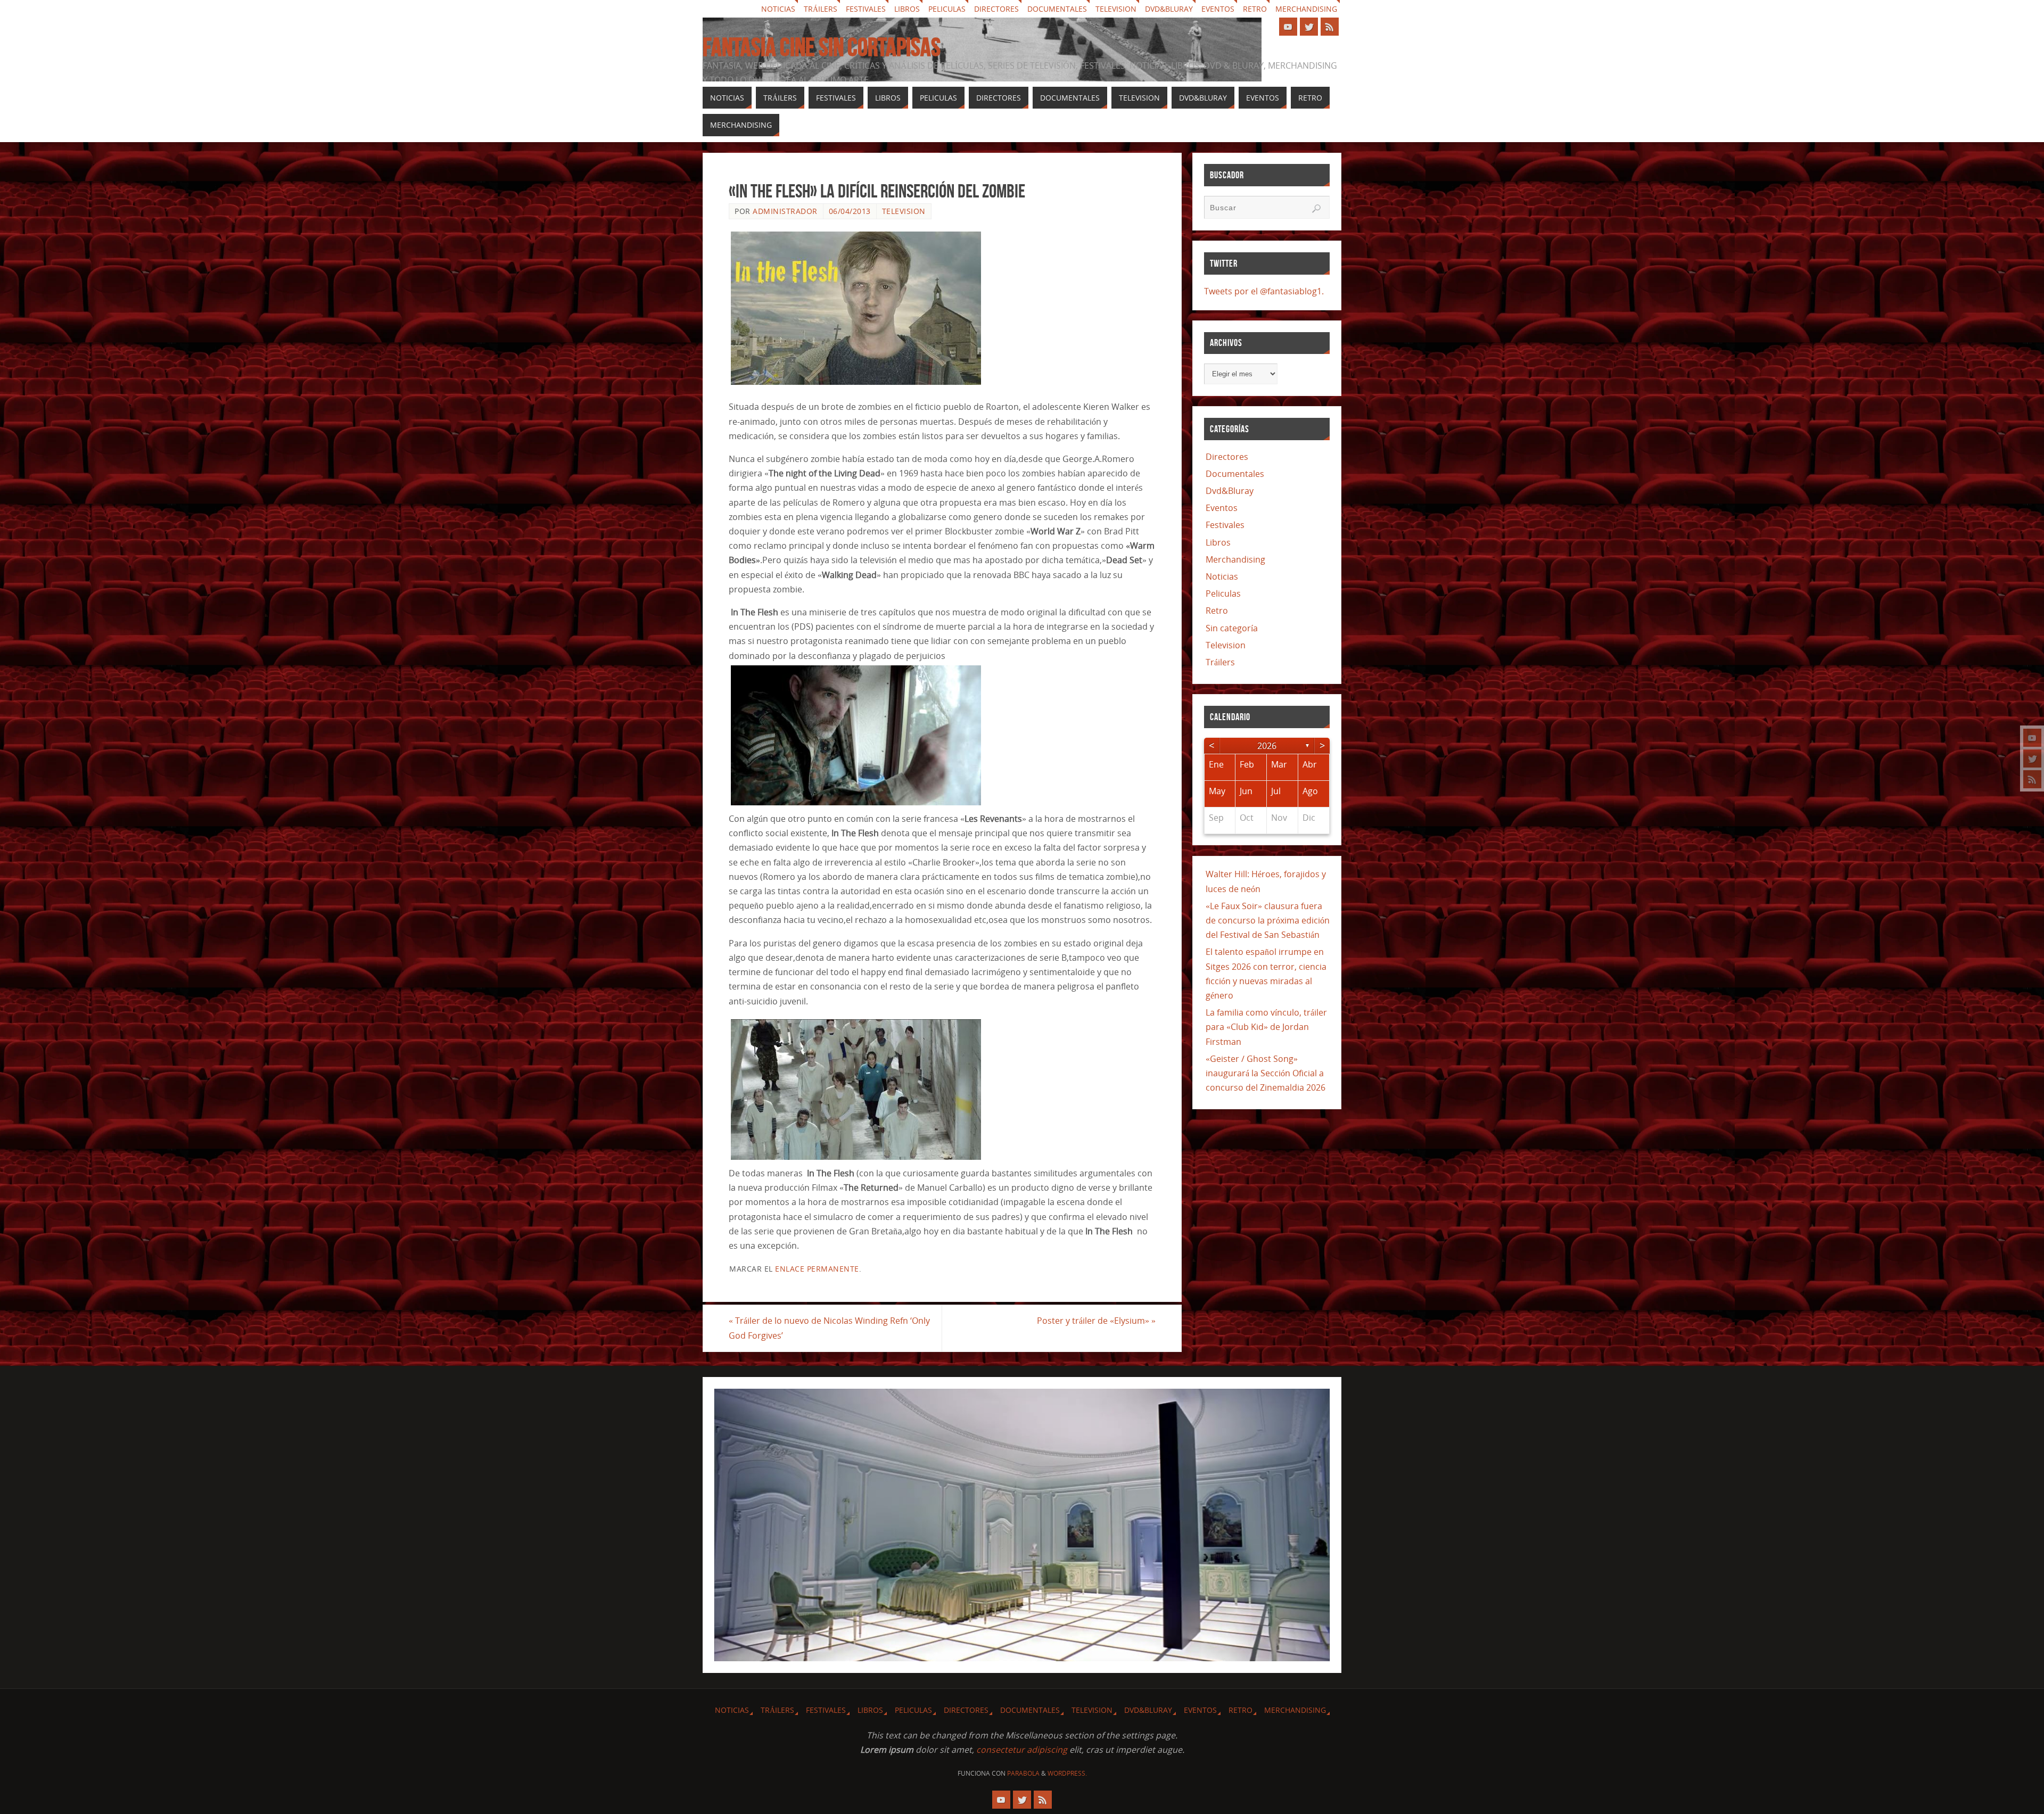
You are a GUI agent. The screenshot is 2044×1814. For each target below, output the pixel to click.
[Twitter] (2032, 758)
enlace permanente (817, 1269)
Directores (996, 9)
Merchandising (1306, 9)
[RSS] (2032, 779)
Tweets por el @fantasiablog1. (1264, 291)
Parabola (1023, 1773)
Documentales (1057, 9)
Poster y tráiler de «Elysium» (1096, 1321)
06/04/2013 (850, 211)
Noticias (778, 9)
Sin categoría (1232, 628)
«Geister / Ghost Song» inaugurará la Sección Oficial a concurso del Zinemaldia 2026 (1266, 1073)
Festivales (866, 9)
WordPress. (1067, 1773)
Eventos (1218, 9)
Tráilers (821, 9)
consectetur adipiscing (1022, 1750)
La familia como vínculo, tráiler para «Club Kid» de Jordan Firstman (1266, 1027)
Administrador (785, 211)
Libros (907, 9)
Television (1116, 9)
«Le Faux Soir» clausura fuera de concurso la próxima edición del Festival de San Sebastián (1268, 920)
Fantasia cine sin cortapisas (822, 47)
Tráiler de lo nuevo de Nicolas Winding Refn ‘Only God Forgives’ (829, 1328)
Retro (1255, 9)
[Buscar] (1316, 209)
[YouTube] (2032, 738)
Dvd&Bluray (1169, 9)
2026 (1267, 746)
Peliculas (947, 9)
